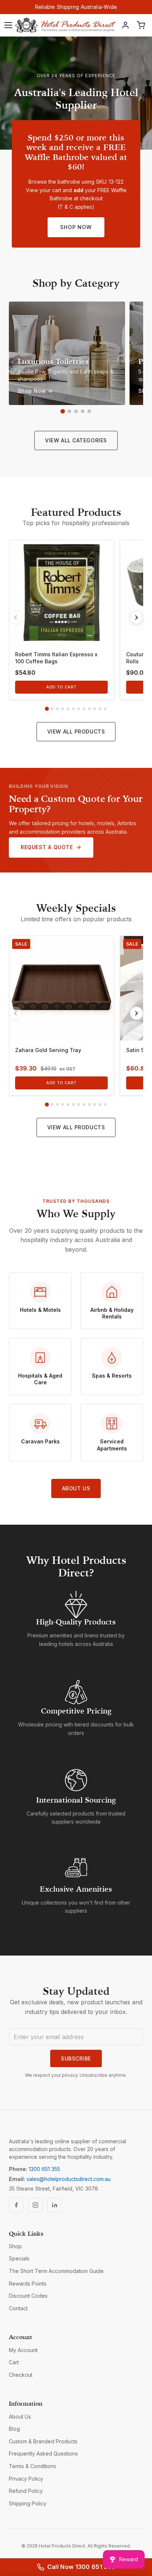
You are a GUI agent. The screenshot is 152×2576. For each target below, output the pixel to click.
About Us (76, 1488)
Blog (14, 2429)
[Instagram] (35, 2205)
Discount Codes (28, 2296)
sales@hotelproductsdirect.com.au (69, 2179)
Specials (19, 2258)
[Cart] (141, 25)
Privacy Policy (26, 2479)
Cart (14, 2362)
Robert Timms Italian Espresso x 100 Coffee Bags (56, 658)
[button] (63, 411)
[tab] (47, 709)
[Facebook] (16, 2205)
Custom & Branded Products (43, 2441)
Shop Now (76, 227)
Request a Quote (47, 847)
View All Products (76, 731)
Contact (18, 2308)
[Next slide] (137, 617)
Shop (15, 2246)
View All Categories (76, 440)
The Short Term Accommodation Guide (56, 2271)
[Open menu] (8, 25)
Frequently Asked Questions (43, 2454)
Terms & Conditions (32, 2466)
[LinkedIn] (55, 2205)
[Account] (125, 25)
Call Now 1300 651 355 (81, 2567)
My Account (23, 2350)
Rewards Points (28, 2284)
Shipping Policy (28, 2503)
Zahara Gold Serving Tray (48, 1050)
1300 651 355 (44, 2169)
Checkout (21, 2375)
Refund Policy (26, 2491)
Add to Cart (61, 687)
